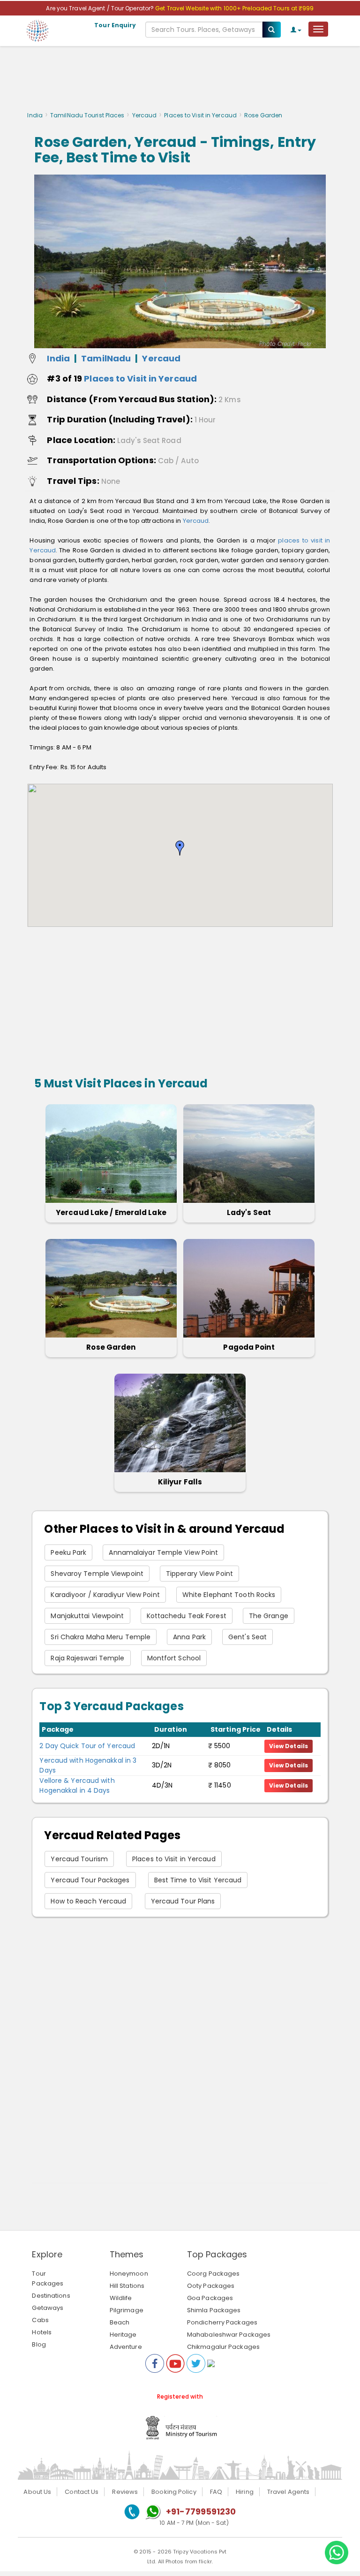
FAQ (216, 2492)
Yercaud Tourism (79, 1859)
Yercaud (145, 115)
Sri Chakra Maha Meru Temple (101, 1637)
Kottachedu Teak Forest (187, 1616)
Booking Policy (174, 2492)
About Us (37, 2492)
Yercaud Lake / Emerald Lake (111, 1212)
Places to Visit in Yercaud (200, 115)
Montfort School (174, 1658)
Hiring (245, 2492)
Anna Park (189, 1637)
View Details (289, 1746)
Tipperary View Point (199, 1574)
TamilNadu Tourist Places (87, 115)
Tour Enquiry (115, 25)
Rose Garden (111, 1347)
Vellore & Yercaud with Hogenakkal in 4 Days (77, 1785)
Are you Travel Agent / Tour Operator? (101, 8)
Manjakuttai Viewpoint (87, 1616)
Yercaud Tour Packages (90, 1880)
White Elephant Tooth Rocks (229, 1595)
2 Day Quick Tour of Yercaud (87, 1746)
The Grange (269, 1616)
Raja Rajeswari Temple (87, 1658)
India (35, 115)
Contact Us (82, 2492)
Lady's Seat (249, 1212)
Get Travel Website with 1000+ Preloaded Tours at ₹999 (234, 8)
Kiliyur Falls (180, 1482)
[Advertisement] (180, 81)
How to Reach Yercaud (88, 1901)
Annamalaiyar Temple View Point (163, 1552)
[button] (180, 848)
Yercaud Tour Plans (183, 1901)
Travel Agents (288, 2492)
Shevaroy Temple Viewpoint (97, 1574)
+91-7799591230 (201, 2511)
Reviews (125, 2492)
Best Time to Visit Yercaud (198, 1880)
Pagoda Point (249, 1347)
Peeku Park (68, 1552)
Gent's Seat (247, 1637)
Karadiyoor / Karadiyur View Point (105, 1595)
